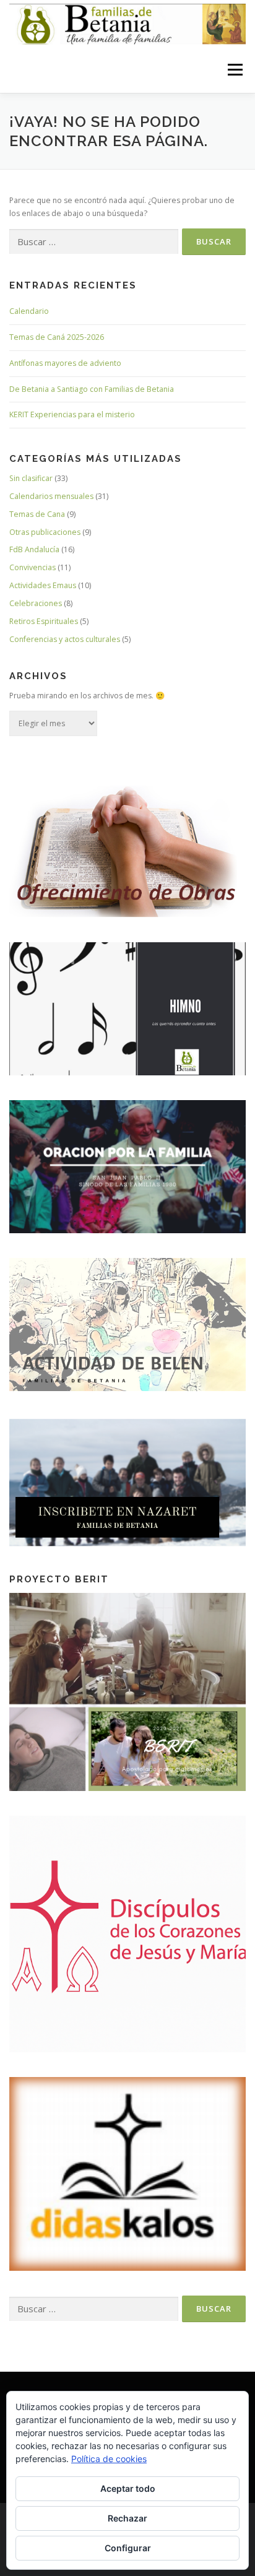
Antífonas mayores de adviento (65, 363)
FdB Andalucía (34, 549)
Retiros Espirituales (44, 621)
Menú (234, 70)
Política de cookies (109, 2459)
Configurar (128, 2548)
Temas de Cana (37, 514)
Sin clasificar (31, 478)
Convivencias (32, 567)
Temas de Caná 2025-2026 (57, 337)
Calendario (29, 311)
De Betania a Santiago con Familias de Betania (92, 389)
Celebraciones (36, 603)
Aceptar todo (128, 2488)
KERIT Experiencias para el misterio (72, 414)
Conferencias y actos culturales (65, 639)
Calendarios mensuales (51, 496)
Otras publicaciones (45, 532)
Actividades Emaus (43, 585)
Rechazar (127, 2518)
